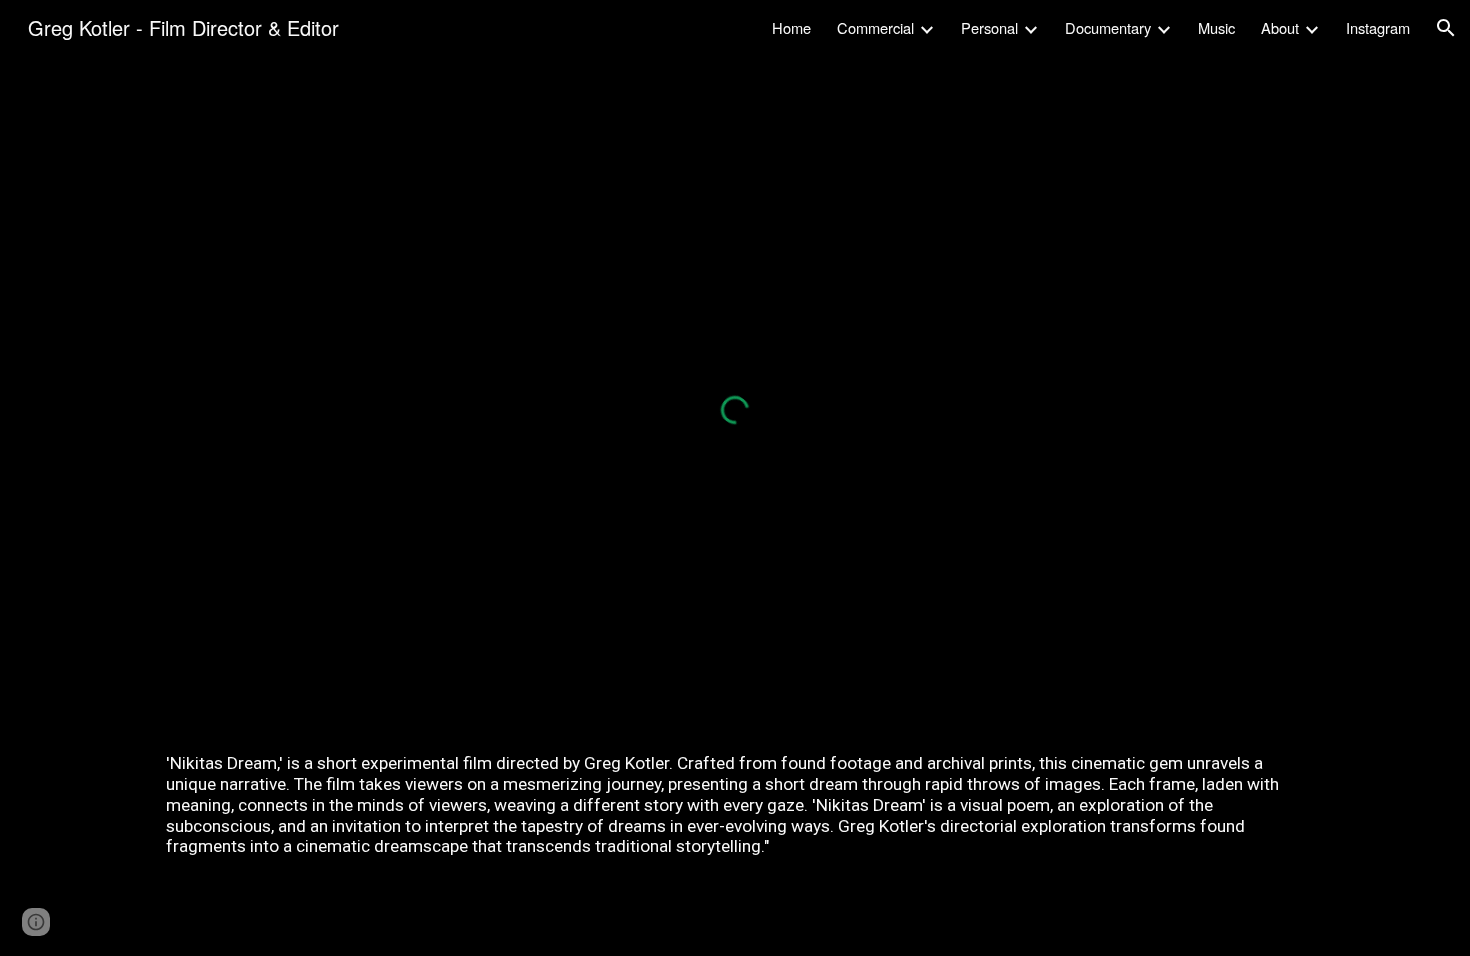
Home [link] (791, 27)
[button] (1446, 28)
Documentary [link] (1108, 27)
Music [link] (1216, 27)
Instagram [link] (1378, 27)
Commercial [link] (875, 27)
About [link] (1280, 27)
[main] (735, 805)
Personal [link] (989, 27)
